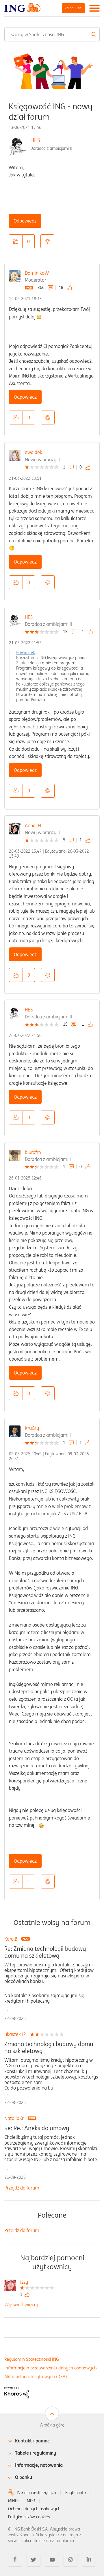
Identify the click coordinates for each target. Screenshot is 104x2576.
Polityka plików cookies (29, 2517)
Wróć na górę (52, 2425)
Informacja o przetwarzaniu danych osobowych (51, 2368)
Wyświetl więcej (21, 2305)
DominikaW (37, 273)
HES (35, 140)
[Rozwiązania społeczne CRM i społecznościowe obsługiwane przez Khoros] (17, 2392)
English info (76, 2493)
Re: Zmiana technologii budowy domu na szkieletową (45, 1952)
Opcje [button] (47, 241)
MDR (31, 2501)
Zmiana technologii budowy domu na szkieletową (49, 2048)
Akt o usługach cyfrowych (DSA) (36, 2377)
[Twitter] (34, 2560)
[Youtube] (52, 2560)
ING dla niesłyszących (36, 2493)
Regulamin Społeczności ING (32, 2359)
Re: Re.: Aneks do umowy (37, 2128)
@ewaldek (26, 652)
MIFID (13, 2501)
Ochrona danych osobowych (34, 2509)
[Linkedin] (89, 2560)
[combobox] (52, 34)
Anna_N (33, 825)
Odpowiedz (25, 221)
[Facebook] (15, 2560)
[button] (16, 241)
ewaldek (34, 452)
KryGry (32, 1428)
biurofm (33, 1152)
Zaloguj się (73, 8)
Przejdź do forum (22, 2188)
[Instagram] (70, 2560)
